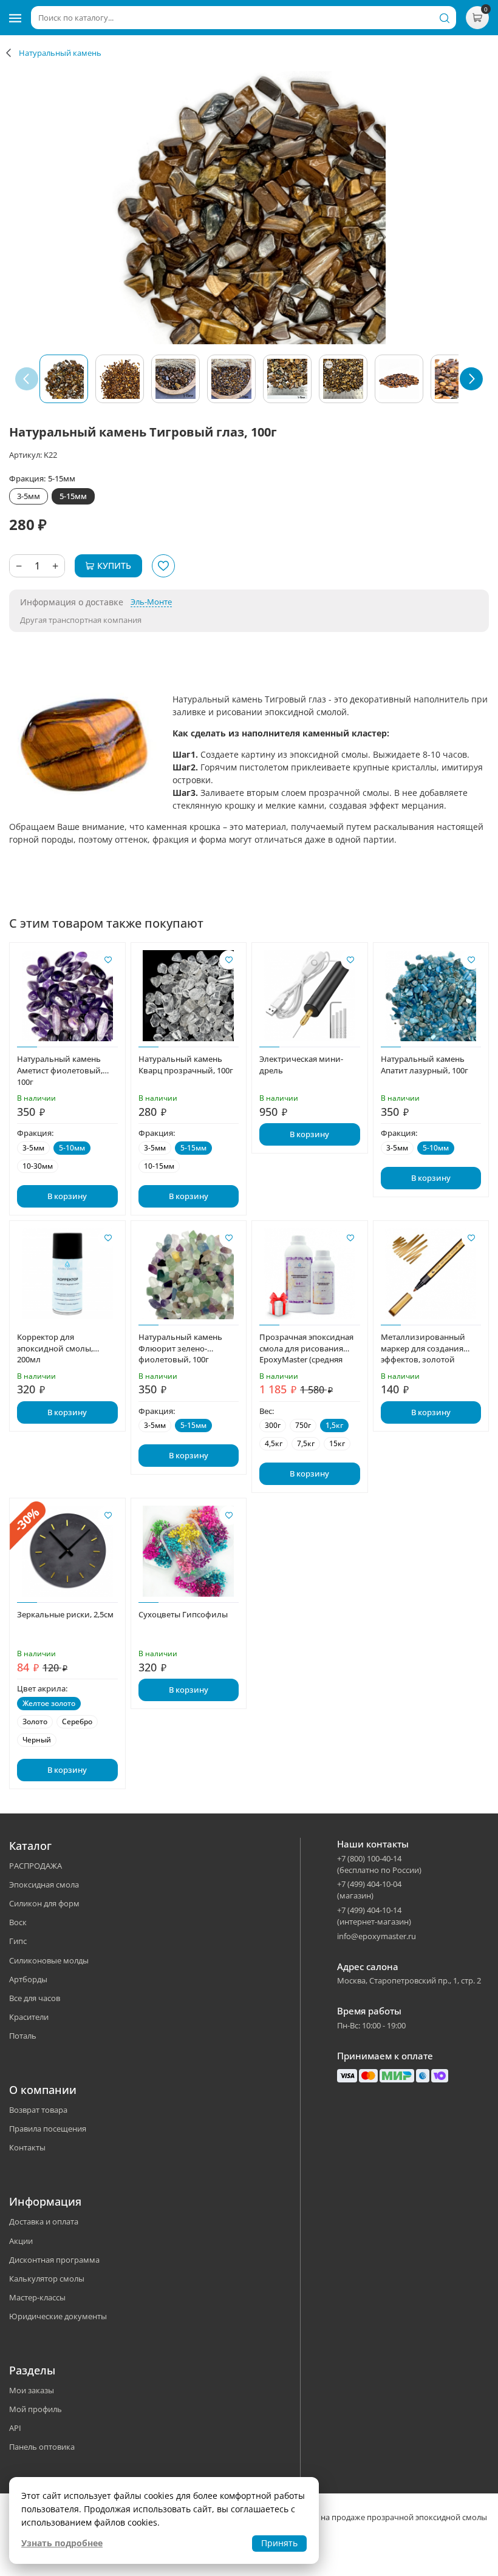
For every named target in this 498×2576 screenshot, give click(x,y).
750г (303, 1425)
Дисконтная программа (54, 2260)
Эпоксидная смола (44, 1884)
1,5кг (334, 1425)
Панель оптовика (42, 2447)
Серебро (77, 1721)
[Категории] (15, 18)
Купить (114, 566)
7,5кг (306, 1443)
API (15, 2428)
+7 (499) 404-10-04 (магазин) (369, 1890)
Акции (21, 2241)
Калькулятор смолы (47, 2279)
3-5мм (29, 496)
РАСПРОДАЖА (36, 1866)
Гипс (18, 1941)
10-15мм (159, 1166)
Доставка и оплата (44, 2221)
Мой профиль (36, 2409)
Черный (37, 1740)
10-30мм (38, 1166)
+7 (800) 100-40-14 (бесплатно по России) (379, 1864)
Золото (35, 1721)
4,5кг (274, 1443)
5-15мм (73, 496)
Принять (279, 2543)
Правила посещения (48, 2129)
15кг (337, 1443)
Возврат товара (38, 2110)
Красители (29, 2017)
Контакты (27, 2147)
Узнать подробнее (62, 2543)
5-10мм (72, 1148)
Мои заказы (32, 2390)
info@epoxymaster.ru (377, 1936)
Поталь (23, 2036)
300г (273, 1425)
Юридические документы (58, 2316)
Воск (18, 1922)
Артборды (28, 1979)
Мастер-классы (37, 2297)
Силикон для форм (44, 1903)
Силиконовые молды (49, 1960)
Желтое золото (49, 1703)
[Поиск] (445, 18)
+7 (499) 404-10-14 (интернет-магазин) (374, 1916)
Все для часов (35, 1998)
